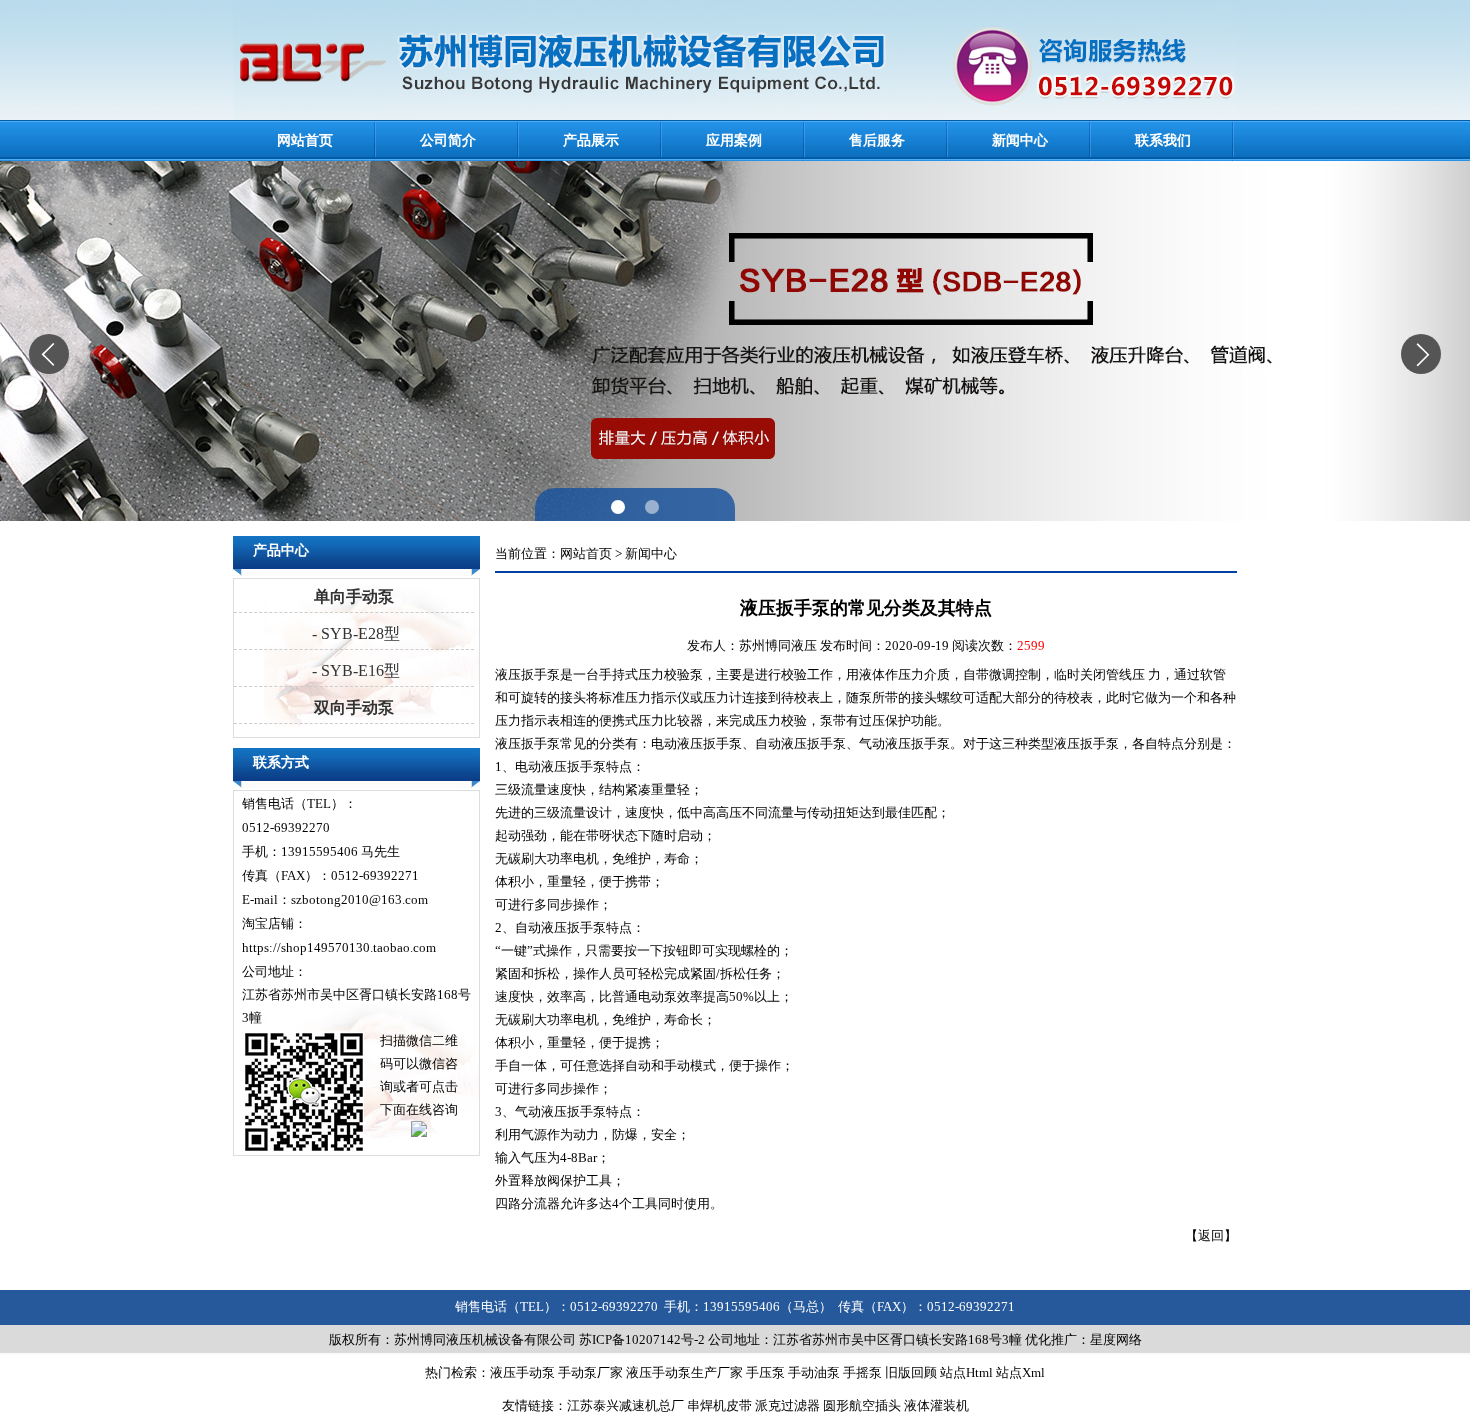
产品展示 (591, 140)
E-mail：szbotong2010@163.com (335, 899)
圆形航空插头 (862, 1405)
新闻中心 (1020, 140)
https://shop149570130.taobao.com (339, 947)
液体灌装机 (936, 1405)
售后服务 (877, 140)
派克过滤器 (787, 1405)
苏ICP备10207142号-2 (642, 1339)
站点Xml (1020, 1372)
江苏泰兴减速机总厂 (625, 1405)
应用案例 (734, 140)
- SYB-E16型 (354, 670)
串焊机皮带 (719, 1405)
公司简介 (448, 140)
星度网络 (1116, 1339)
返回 (1211, 1235)
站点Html (966, 1372)
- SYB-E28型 (354, 633)
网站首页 (305, 140)
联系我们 (1163, 140)
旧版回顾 (911, 1372)
